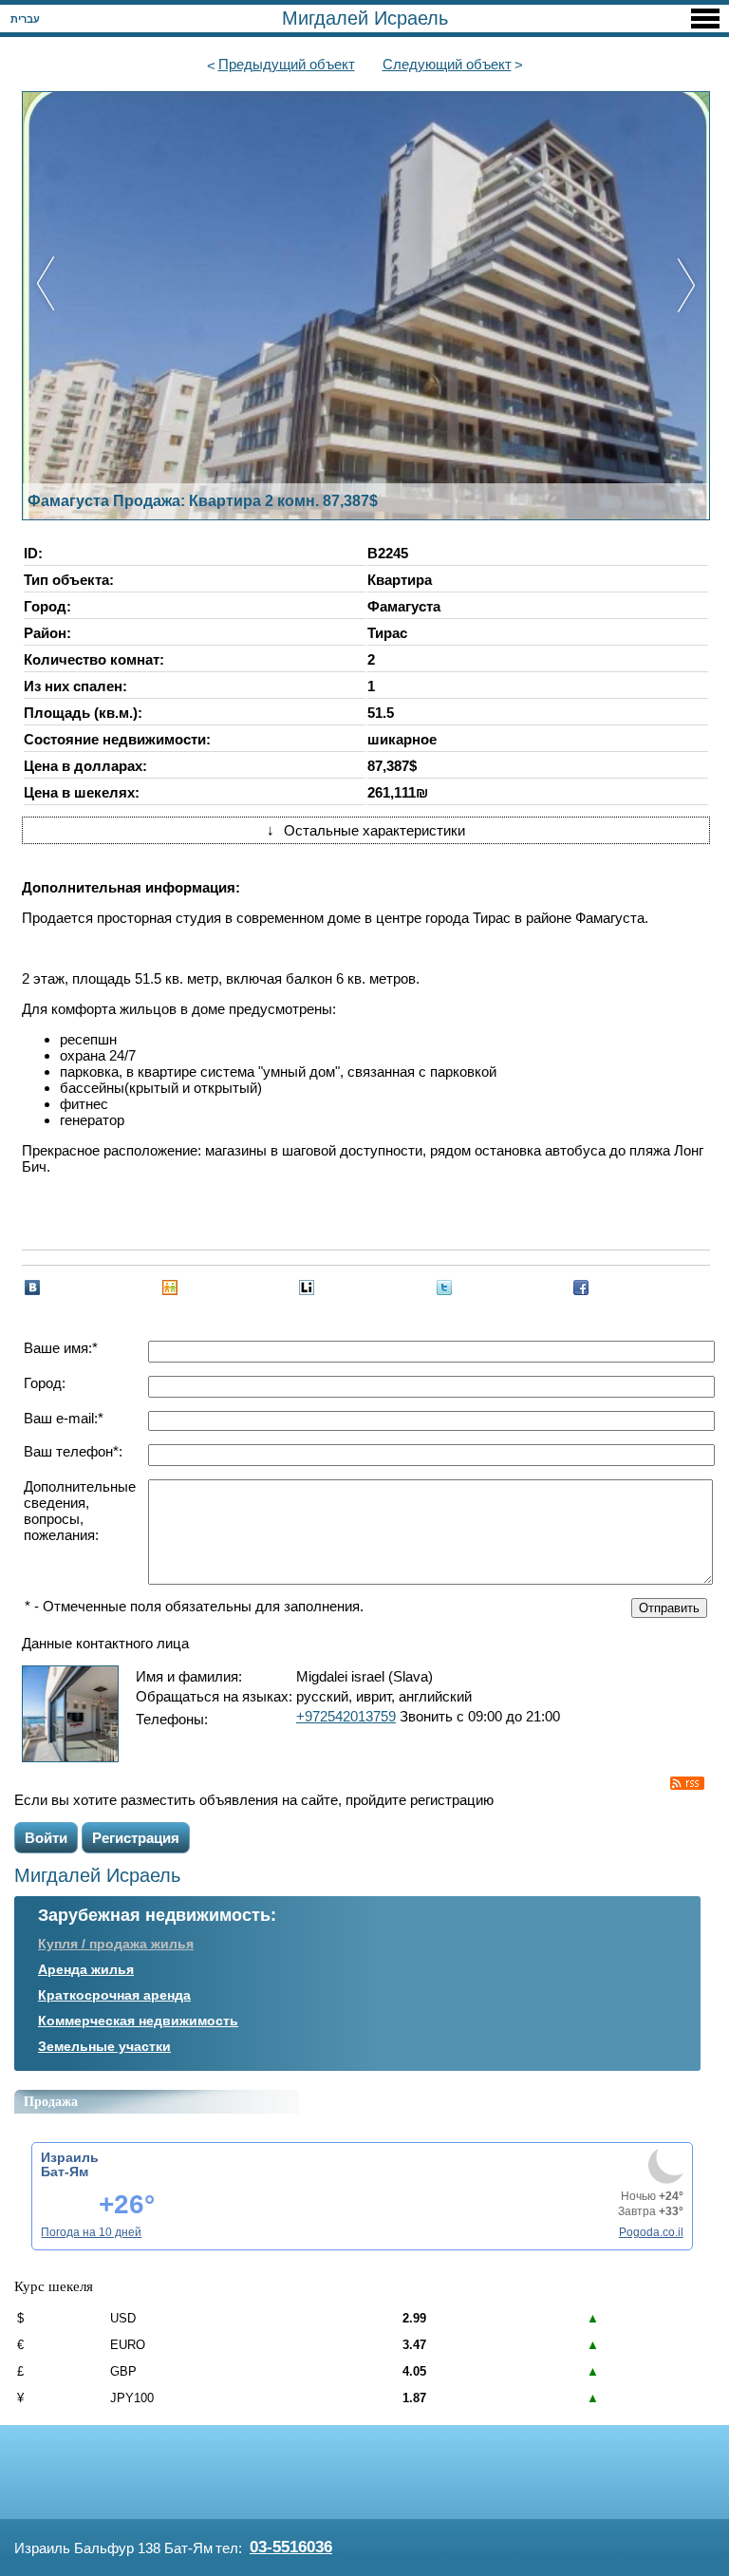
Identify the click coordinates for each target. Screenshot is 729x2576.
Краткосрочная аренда (114, 1995)
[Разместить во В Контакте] (32, 1288)
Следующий (447, 64)
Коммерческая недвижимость (138, 2021)
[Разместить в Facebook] (581, 1288)
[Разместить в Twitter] (444, 1288)
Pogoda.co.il (651, 2232)
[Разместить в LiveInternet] (307, 1288)
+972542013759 (346, 1716)
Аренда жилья (86, 1969)
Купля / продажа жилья (116, 1944)
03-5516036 (291, 2547)
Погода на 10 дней (91, 2232)
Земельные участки (104, 2046)
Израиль (70, 2157)
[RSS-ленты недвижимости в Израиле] (687, 1783)
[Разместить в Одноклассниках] (170, 1288)
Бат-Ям (65, 2172)
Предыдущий (287, 64)
